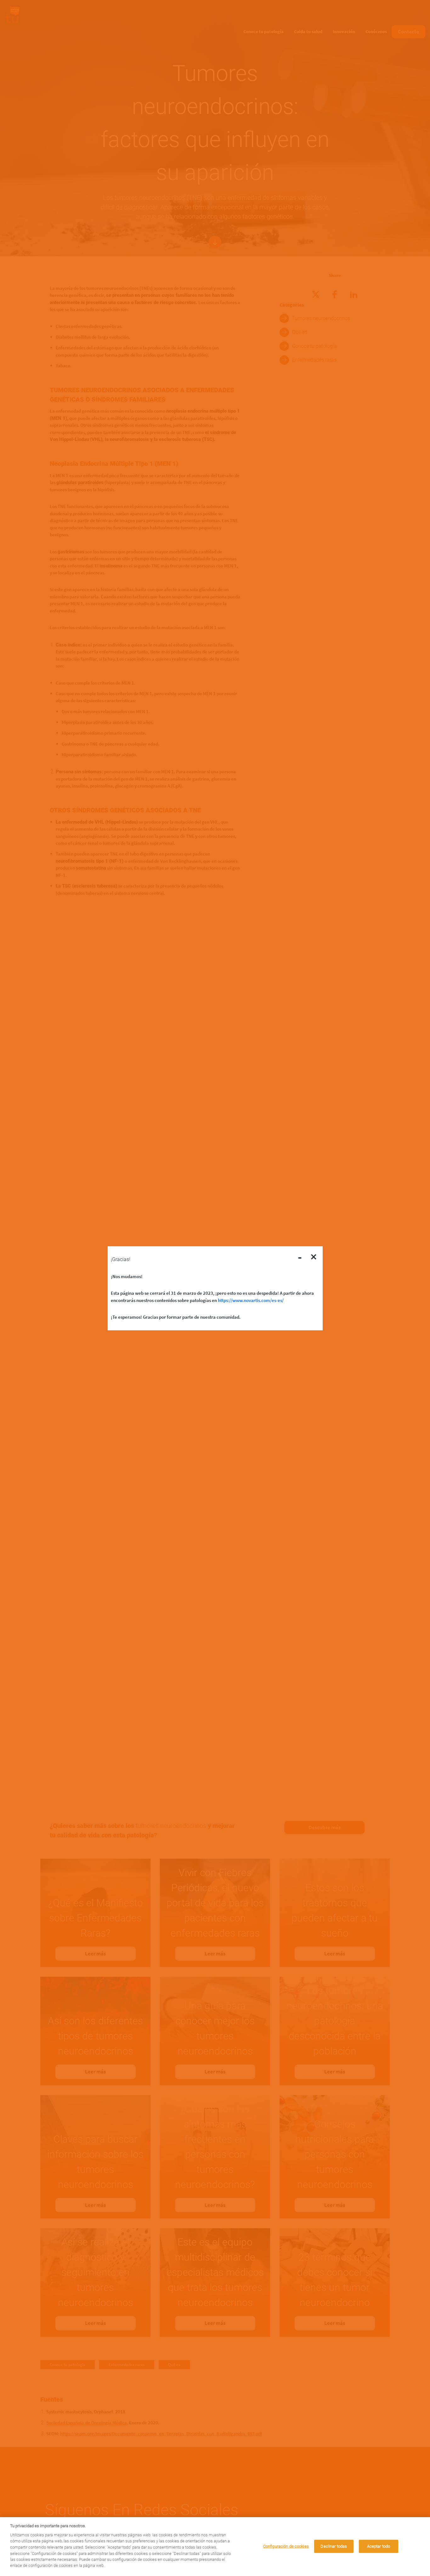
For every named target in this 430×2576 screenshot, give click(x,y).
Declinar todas (334, 2546)
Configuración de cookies (286, 2546)
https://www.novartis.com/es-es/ (251, 1300)
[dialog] (215, 2547)
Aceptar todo (379, 2546)
